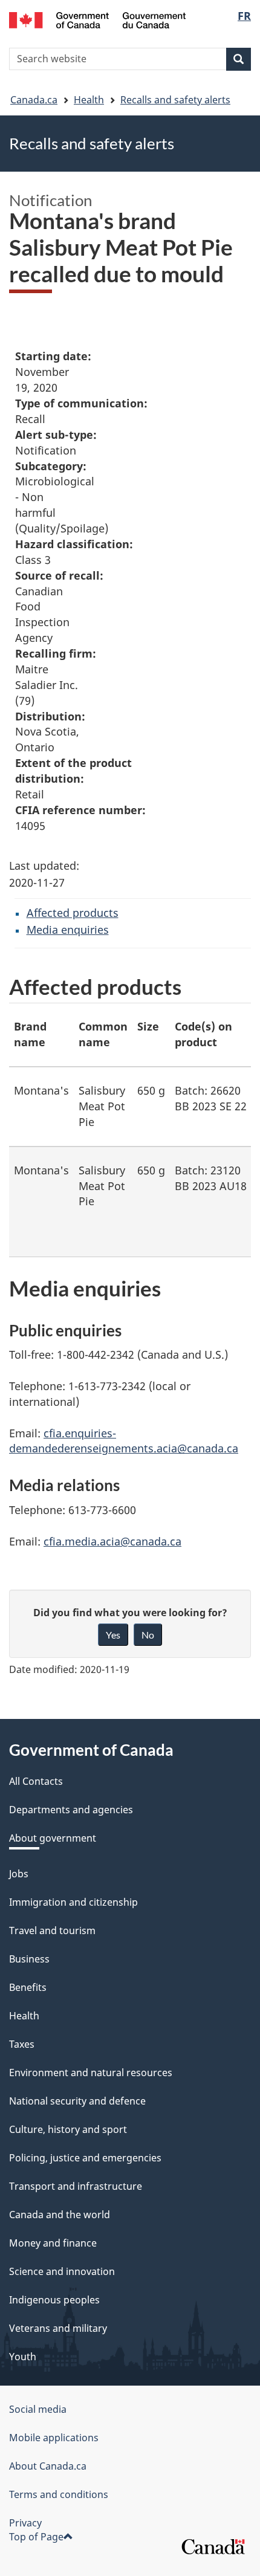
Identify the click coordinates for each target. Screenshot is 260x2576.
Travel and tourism (52, 1930)
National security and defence (77, 2101)
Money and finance (53, 2243)
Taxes (22, 2044)
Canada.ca (34, 100)
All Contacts (36, 1781)
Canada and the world (60, 2215)
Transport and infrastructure (76, 2186)
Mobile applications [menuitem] (54, 2438)
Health (89, 100)
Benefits (28, 1987)
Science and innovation (62, 2271)
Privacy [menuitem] (25, 2523)
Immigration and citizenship (73, 1902)
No (148, 1635)
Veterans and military (58, 2328)
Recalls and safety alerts (175, 100)
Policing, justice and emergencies (85, 2158)
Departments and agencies (71, 1810)
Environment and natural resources (91, 2073)
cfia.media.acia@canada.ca (112, 1541)
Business (29, 1959)
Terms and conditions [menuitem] (59, 2494)
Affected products (73, 913)
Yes (113, 1635)
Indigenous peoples (54, 2300)
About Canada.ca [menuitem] (48, 2466)
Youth (23, 2357)
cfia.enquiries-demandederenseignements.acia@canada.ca (124, 1441)
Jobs (19, 1874)
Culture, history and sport (68, 2129)
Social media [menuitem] (38, 2409)
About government (53, 1838)
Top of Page (36, 2537)
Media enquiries (68, 930)
